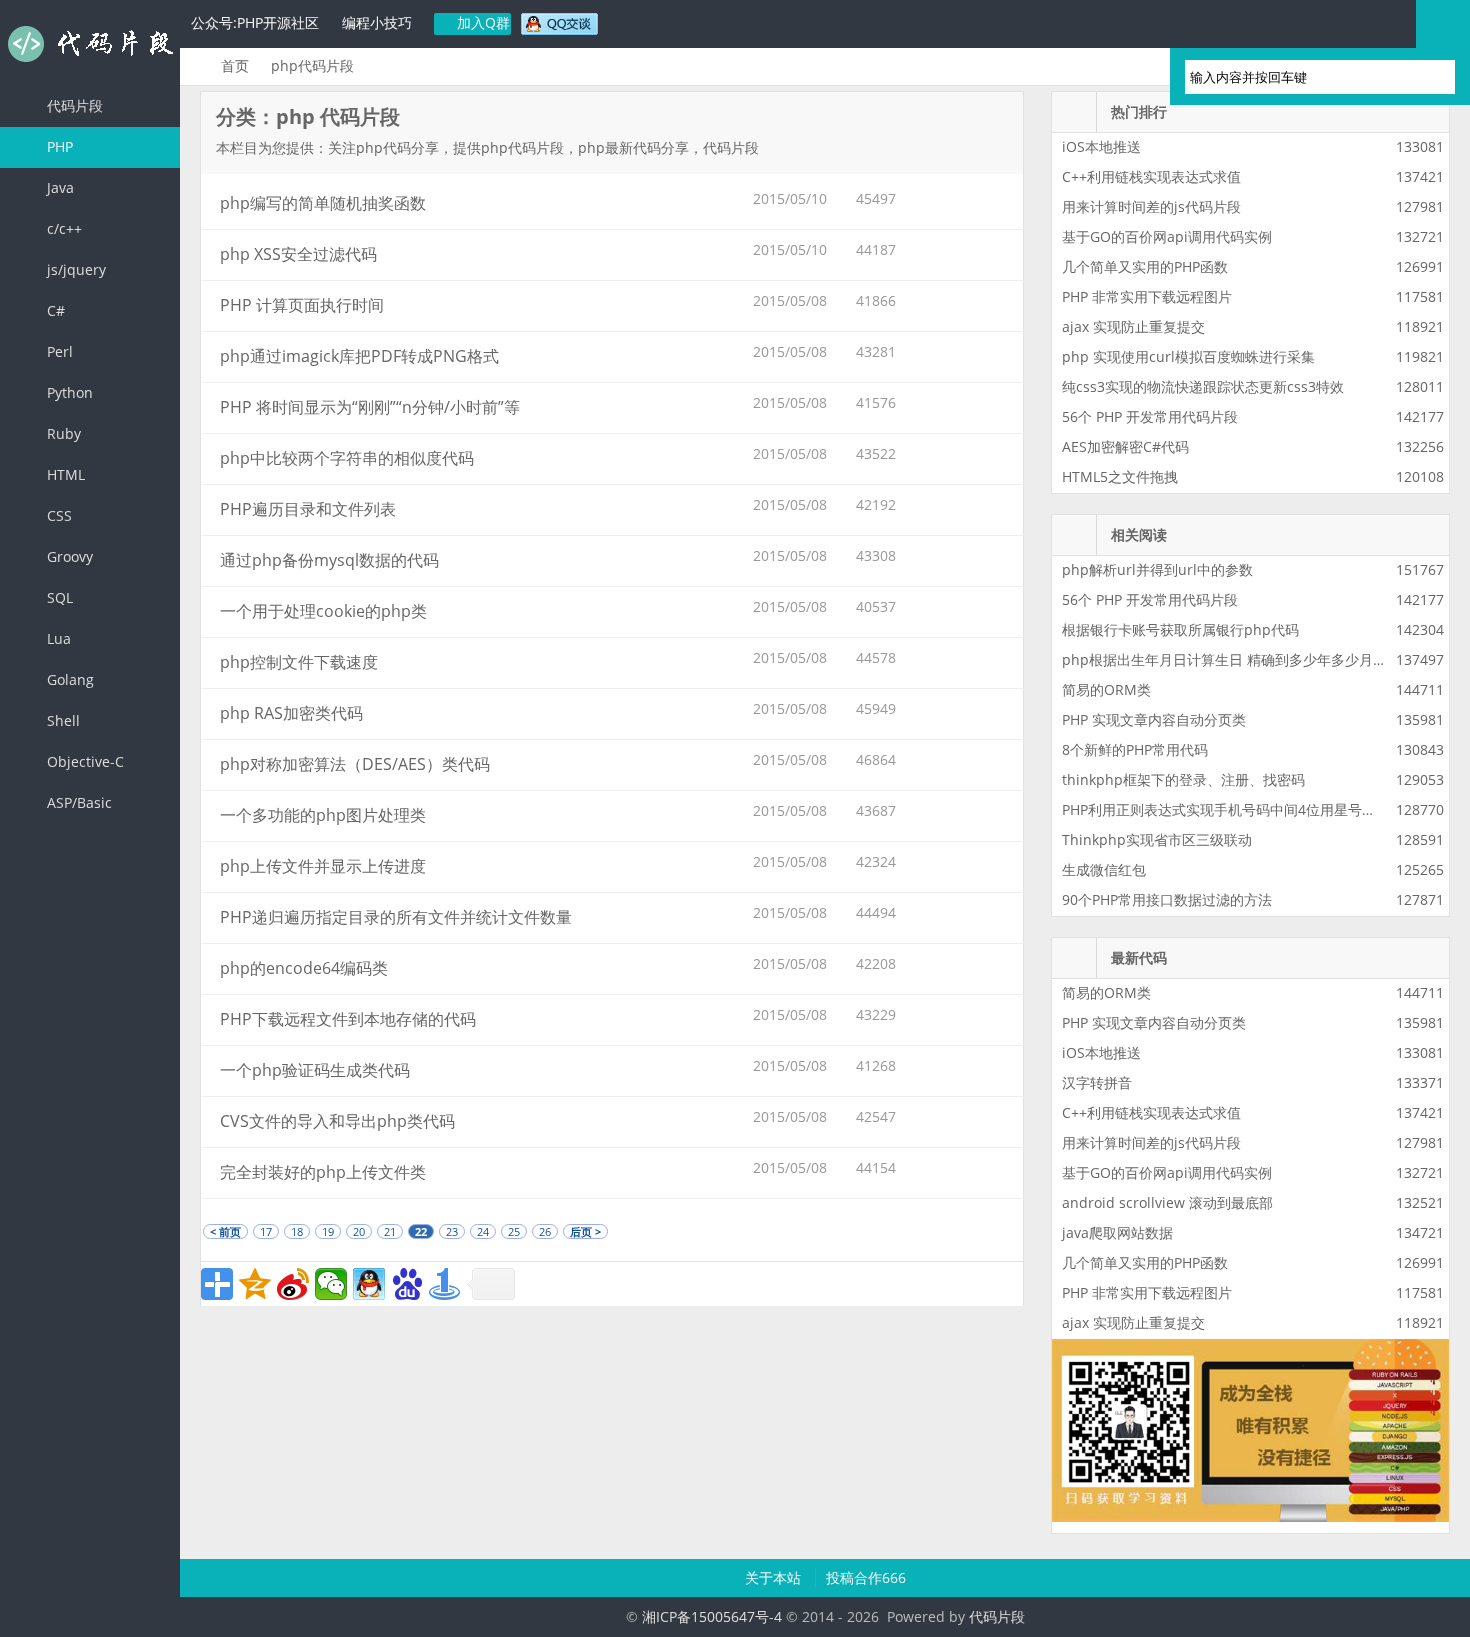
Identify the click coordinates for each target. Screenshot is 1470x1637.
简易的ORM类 (1106, 689)
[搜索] (1431, 77)
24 (483, 1231)
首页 (235, 65)
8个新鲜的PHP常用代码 (1135, 749)
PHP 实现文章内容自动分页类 (1154, 719)
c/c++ (62, 228)
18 (297, 1231)
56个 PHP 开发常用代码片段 (1150, 416)
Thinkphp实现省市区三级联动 (1157, 839)
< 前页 (225, 1231)
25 (514, 1231)
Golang (68, 679)
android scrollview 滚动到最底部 (1167, 1202)
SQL (58, 597)
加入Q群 (481, 22)
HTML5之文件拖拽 (1120, 476)
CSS (57, 515)
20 (359, 1231)
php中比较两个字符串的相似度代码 (347, 458)
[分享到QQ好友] (369, 1284)
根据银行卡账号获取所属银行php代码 (1180, 629)
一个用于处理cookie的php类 (323, 611)
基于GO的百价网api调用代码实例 (1167, 236)
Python (68, 392)
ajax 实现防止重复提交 (1133, 326)
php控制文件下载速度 (299, 662)
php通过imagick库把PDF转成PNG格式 (359, 356)
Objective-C (83, 761)
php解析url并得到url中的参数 (1157, 569)
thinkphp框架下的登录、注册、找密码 (1183, 779)
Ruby (62, 433)
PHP (58, 146)
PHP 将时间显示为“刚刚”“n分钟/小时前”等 (370, 407)
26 (545, 1231)
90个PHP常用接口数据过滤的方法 (1167, 899)
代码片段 (90, 44)
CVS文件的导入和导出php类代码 (337, 1121)
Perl (58, 351)
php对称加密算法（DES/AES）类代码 (355, 764)
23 (452, 1231)
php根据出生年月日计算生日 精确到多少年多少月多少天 (1238, 659)
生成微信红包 (1104, 869)
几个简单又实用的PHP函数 (1145, 266)
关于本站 (775, 1577)
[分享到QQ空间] (255, 1284)
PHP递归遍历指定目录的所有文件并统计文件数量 (396, 917)
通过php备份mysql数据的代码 (329, 560)
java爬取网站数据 (1117, 1232)
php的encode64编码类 (304, 968)
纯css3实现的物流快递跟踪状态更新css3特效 (1203, 386)
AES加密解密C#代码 (1125, 446)
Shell (61, 720)
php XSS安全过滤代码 (298, 254)
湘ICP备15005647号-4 (712, 1616)
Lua (57, 638)
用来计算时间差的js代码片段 (1151, 206)
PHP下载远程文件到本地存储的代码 (348, 1019)
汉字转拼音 (1097, 1082)
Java (58, 187)
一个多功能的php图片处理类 (323, 815)
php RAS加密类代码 (291, 713)
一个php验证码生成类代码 (315, 1070)
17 (266, 1231)
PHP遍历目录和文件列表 (308, 509)
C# (54, 310)
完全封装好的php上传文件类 (323, 1172)
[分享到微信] (331, 1284)
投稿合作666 (866, 1577)
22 (421, 1231)
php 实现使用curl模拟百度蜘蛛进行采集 (1188, 356)
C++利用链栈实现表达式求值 (1151, 176)
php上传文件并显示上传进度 (323, 866)
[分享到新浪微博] (293, 1284)
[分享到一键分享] (445, 1284)
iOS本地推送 (1101, 146)
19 (328, 1231)
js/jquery (74, 269)
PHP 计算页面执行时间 (302, 305)
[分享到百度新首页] (407, 1284)
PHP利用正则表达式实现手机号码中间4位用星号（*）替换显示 (1258, 809)
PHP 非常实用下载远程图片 (1147, 296)
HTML (64, 474)
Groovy (68, 556)
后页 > (585, 1231)
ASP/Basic (77, 802)
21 (390, 1231)
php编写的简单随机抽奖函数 (323, 203)
